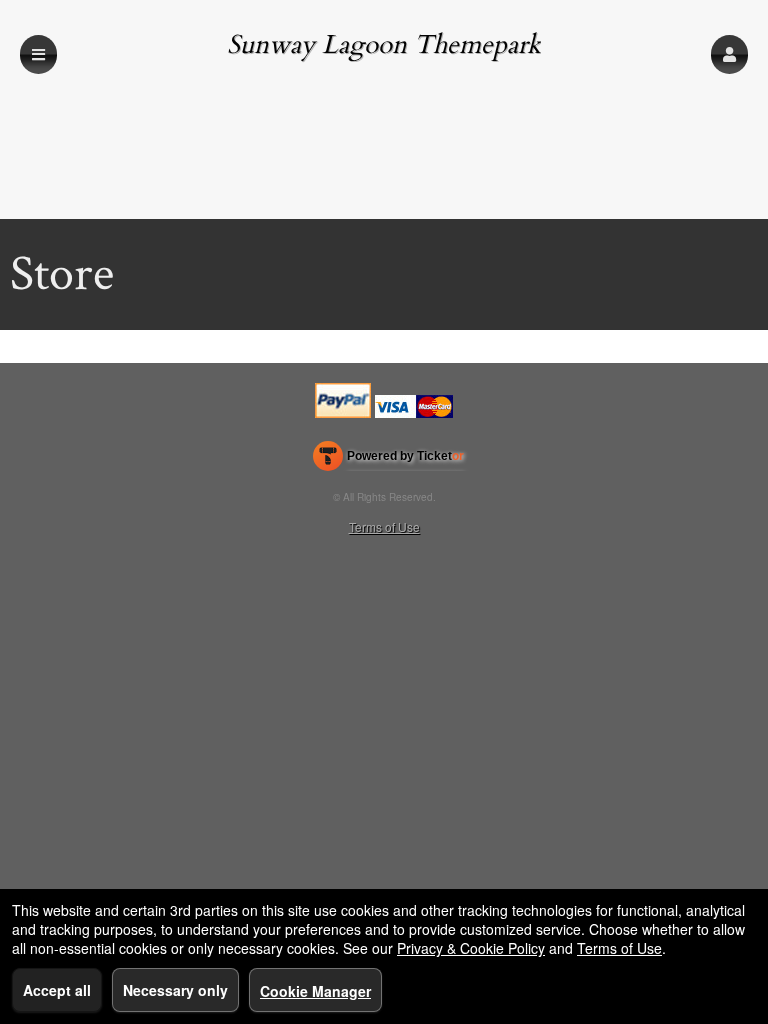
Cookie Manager (315, 991)
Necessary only (175, 990)
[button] (729, 54)
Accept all (57, 990)
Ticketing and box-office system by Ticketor (388, 460)
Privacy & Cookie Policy (471, 948)
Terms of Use (384, 526)
